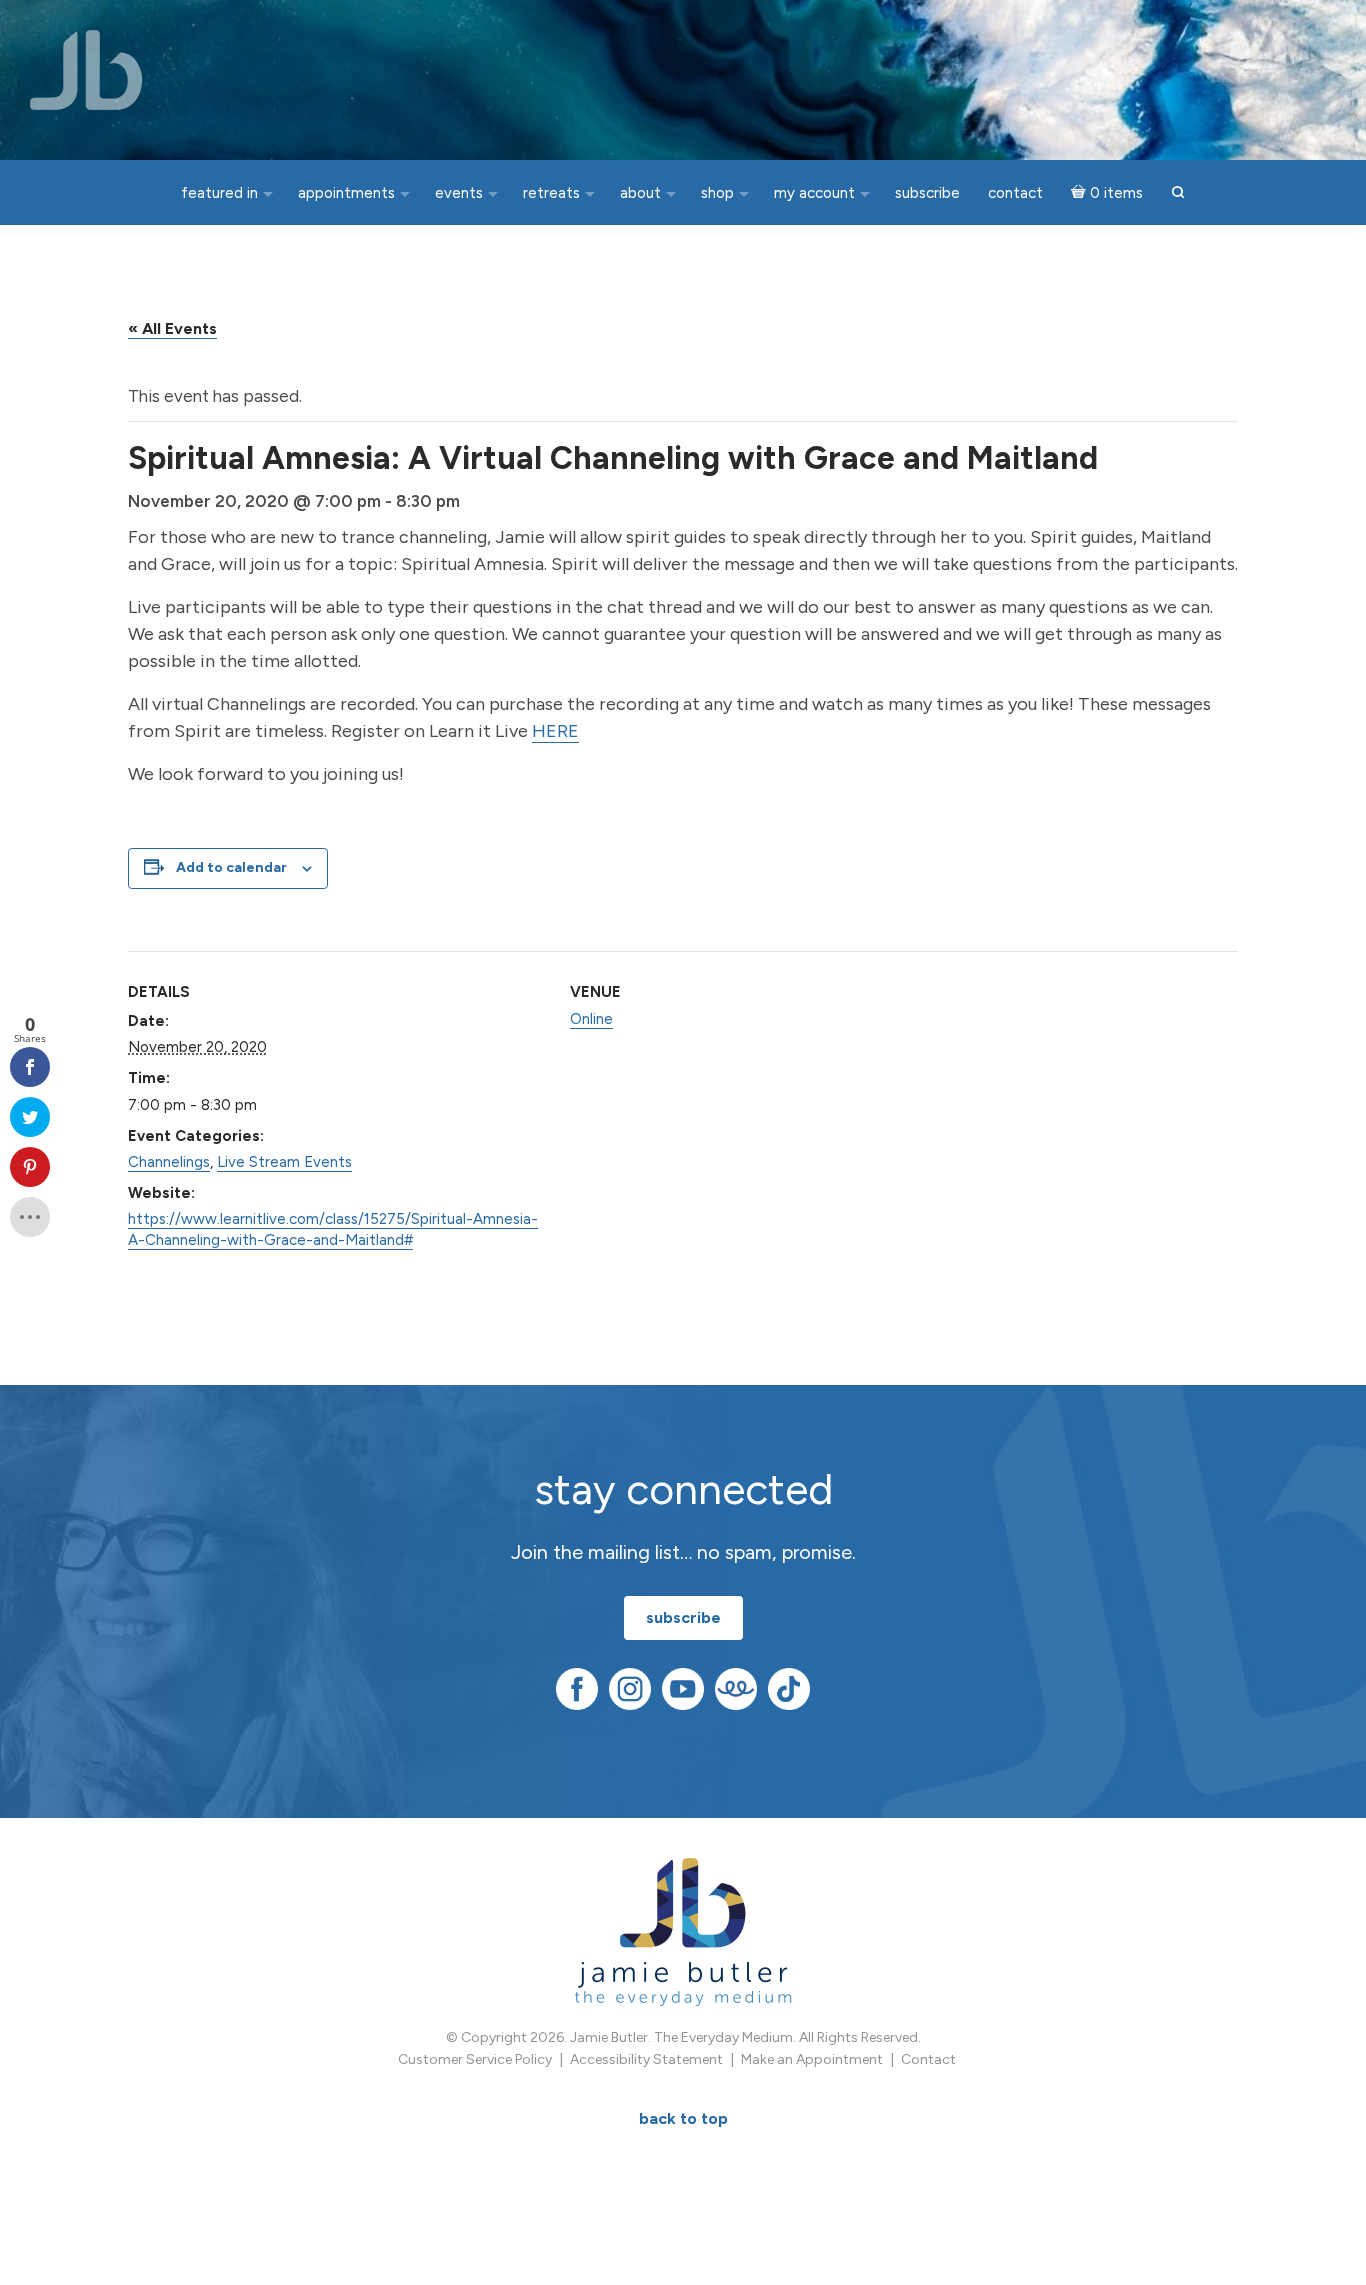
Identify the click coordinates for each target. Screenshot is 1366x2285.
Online (591, 1019)
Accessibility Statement (646, 2059)
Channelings (169, 1162)
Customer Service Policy (475, 2059)
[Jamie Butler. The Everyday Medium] (86, 70)
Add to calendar (231, 867)
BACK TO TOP (683, 2118)
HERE (555, 731)
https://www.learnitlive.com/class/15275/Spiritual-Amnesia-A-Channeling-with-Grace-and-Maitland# (333, 1229)
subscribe (683, 1617)
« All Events (172, 328)
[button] (1178, 193)
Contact (928, 2059)
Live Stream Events (284, 1162)
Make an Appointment (812, 2059)
